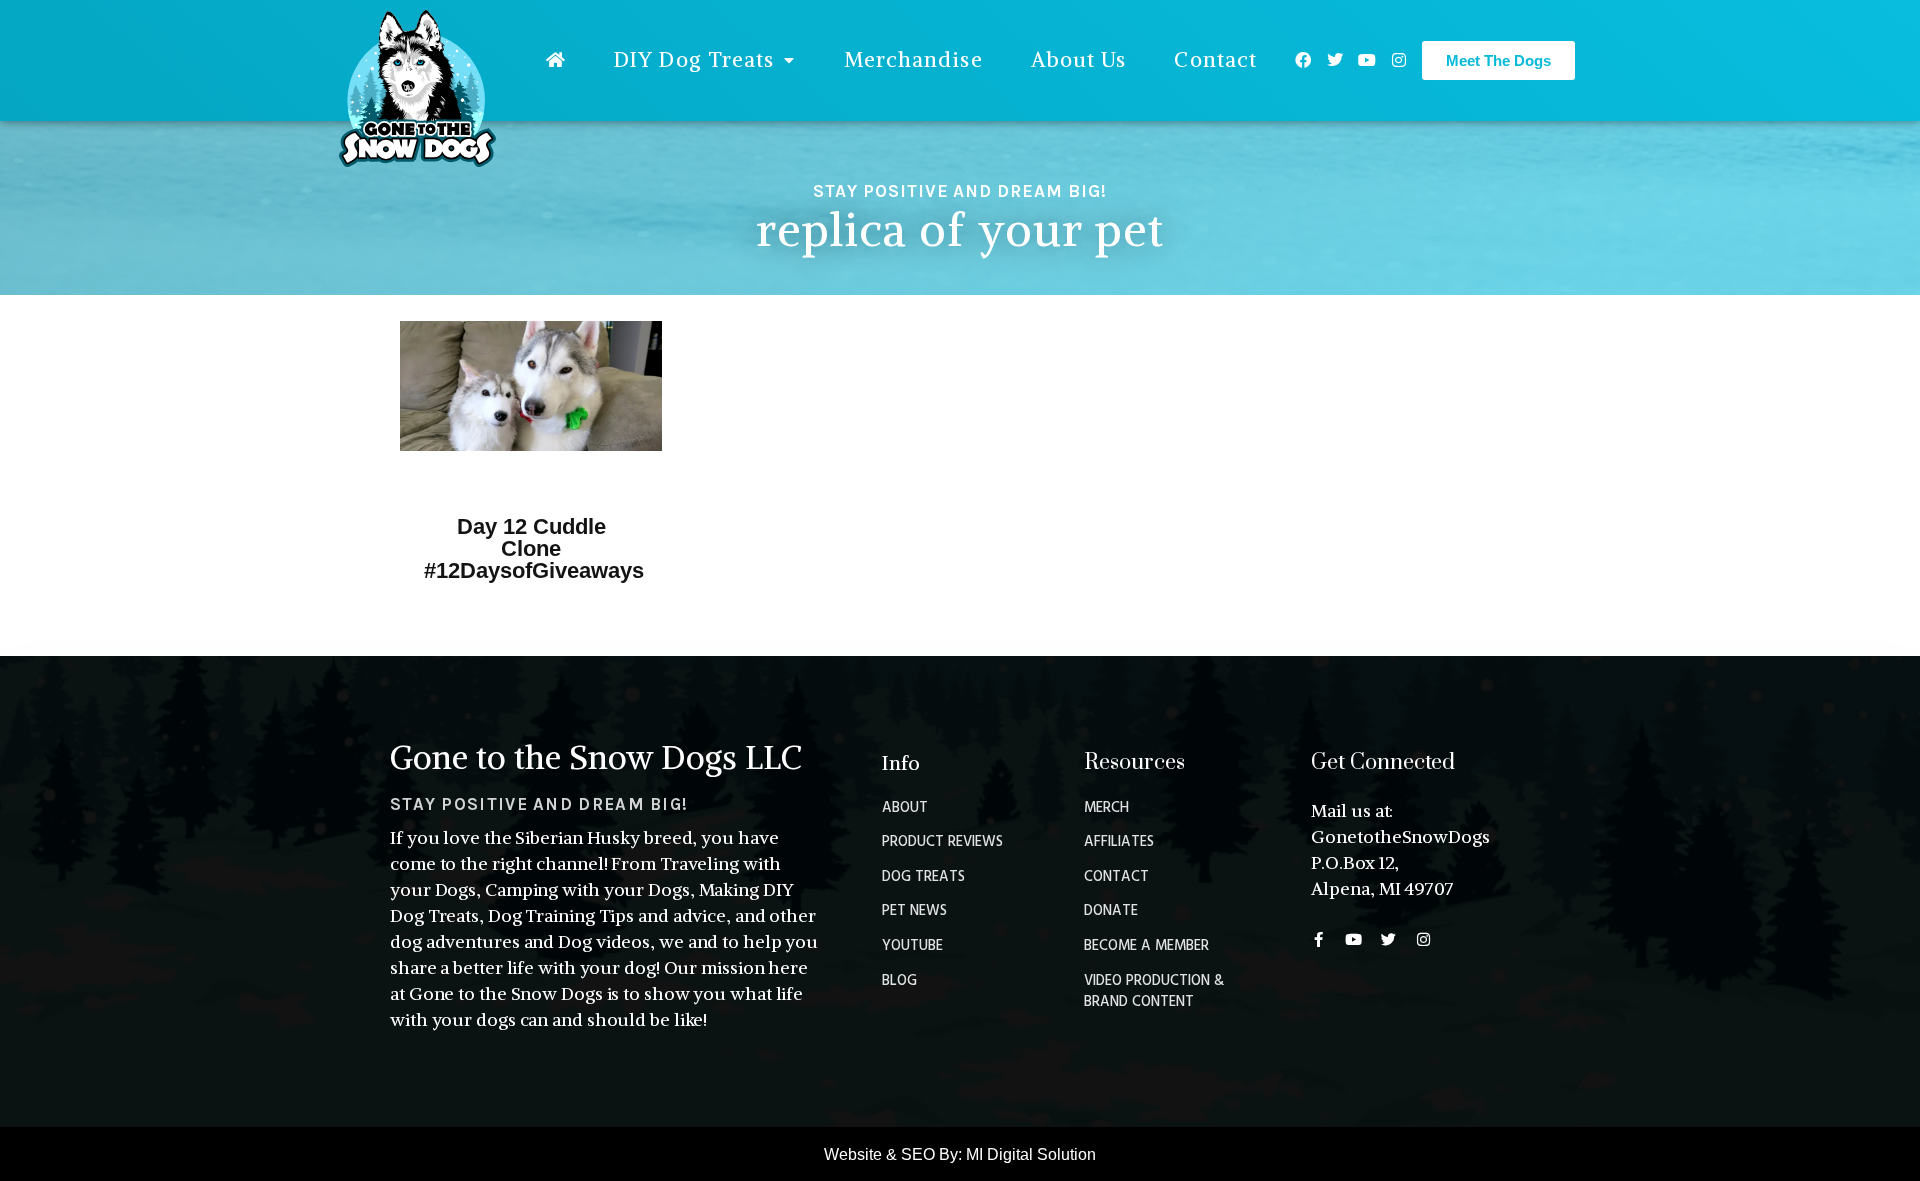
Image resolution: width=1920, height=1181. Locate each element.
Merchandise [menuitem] (913, 59)
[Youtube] (1367, 60)
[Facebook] (1303, 60)
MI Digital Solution (1031, 1154)
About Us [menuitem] (1079, 59)
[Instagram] (1399, 60)
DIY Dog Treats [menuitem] (694, 59)
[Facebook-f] (1318, 939)
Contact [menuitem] (1215, 59)
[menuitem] (556, 60)
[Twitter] (1335, 60)
